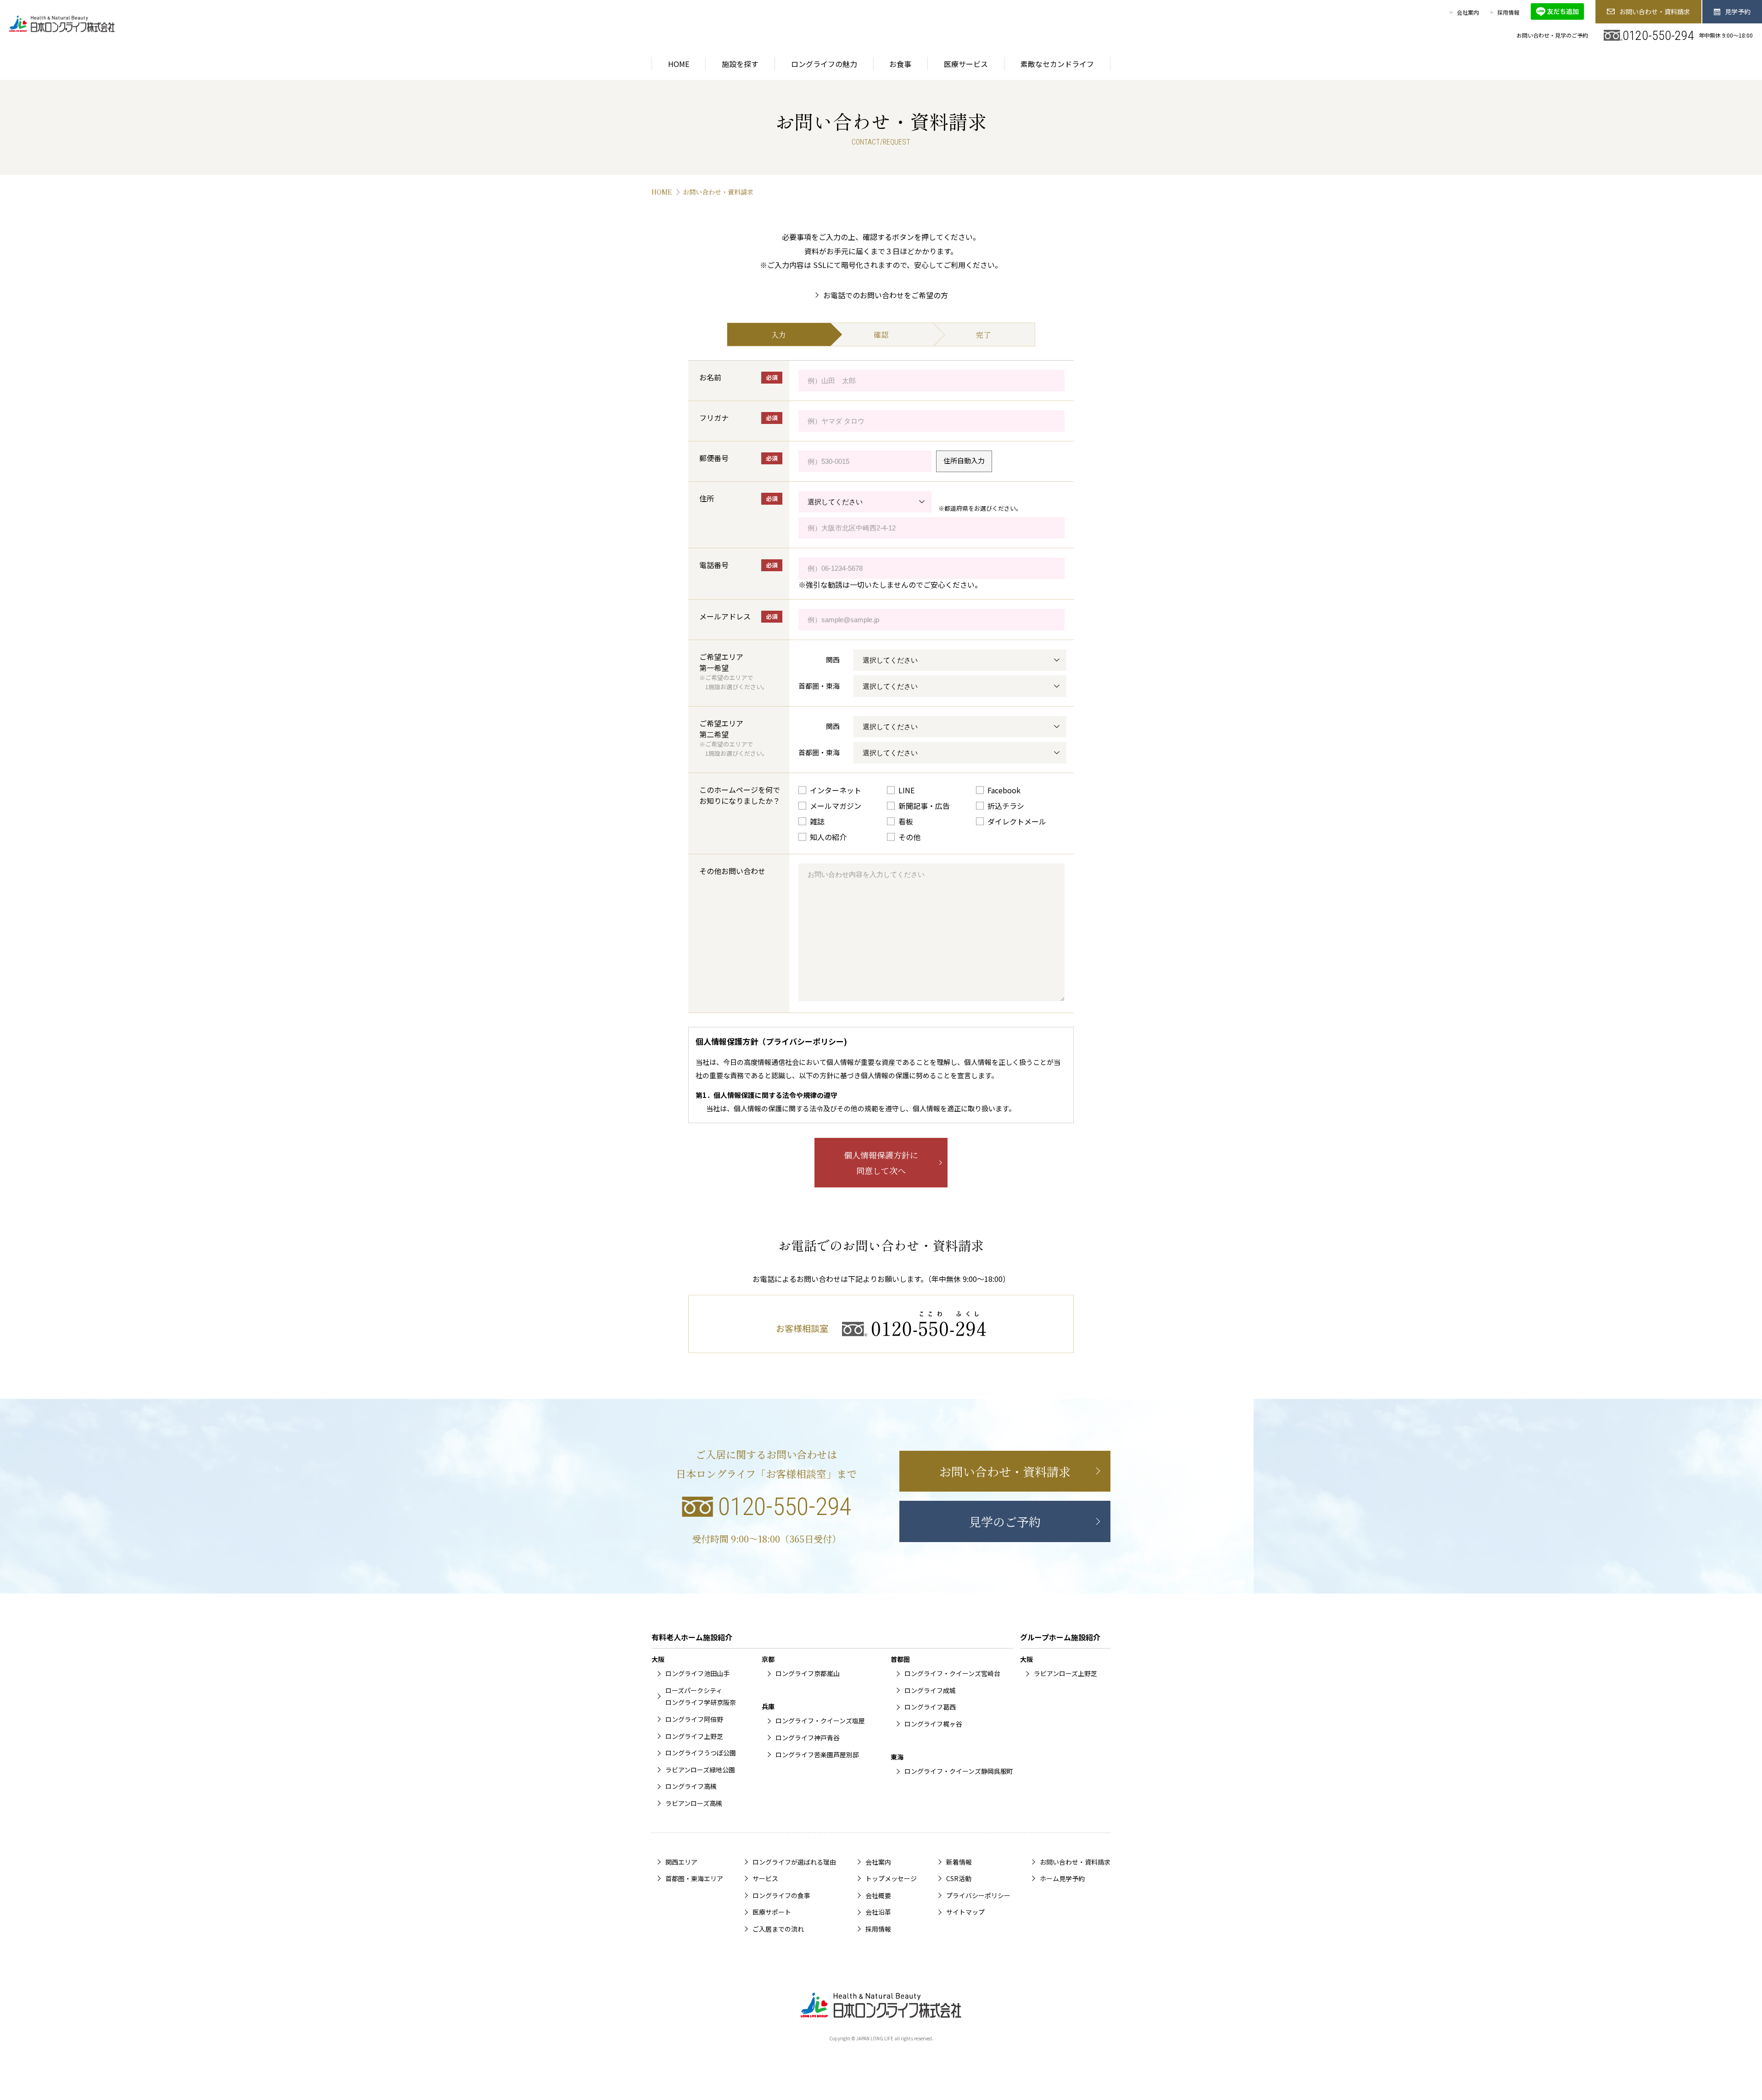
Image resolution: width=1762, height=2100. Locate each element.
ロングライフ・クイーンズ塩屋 (820, 1721)
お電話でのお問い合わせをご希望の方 (886, 295)
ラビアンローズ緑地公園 (700, 1770)
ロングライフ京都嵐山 (808, 1673)
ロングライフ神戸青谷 (808, 1738)
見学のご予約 (1005, 1521)
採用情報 (1508, 12)
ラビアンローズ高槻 (694, 1803)
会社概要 (878, 1895)
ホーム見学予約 (1062, 1878)
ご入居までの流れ (778, 1929)
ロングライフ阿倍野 (694, 1719)
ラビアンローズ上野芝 (1065, 1673)
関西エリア (681, 1862)
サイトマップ (965, 1912)
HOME (662, 192)
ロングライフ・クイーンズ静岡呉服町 (959, 1771)
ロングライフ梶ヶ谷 (933, 1724)
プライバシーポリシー (978, 1895)
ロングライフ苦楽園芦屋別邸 (817, 1755)
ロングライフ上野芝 (694, 1736)
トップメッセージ (891, 1878)
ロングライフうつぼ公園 (701, 1753)
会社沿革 (878, 1912)
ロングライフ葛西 (930, 1707)
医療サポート (772, 1912)
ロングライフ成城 (930, 1690)
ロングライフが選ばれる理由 (794, 1862)
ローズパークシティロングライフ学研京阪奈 (701, 1696)
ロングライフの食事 (781, 1895)
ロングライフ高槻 (691, 1786)
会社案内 (1468, 12)
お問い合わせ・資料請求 (1655, 11)
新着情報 (959, 1862)
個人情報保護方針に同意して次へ (881, 1163)
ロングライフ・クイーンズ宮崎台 (952, 1673)
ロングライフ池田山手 (697, 1673)
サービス (765, 1878)
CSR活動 (959, 1878)
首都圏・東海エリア (694, 1878)
